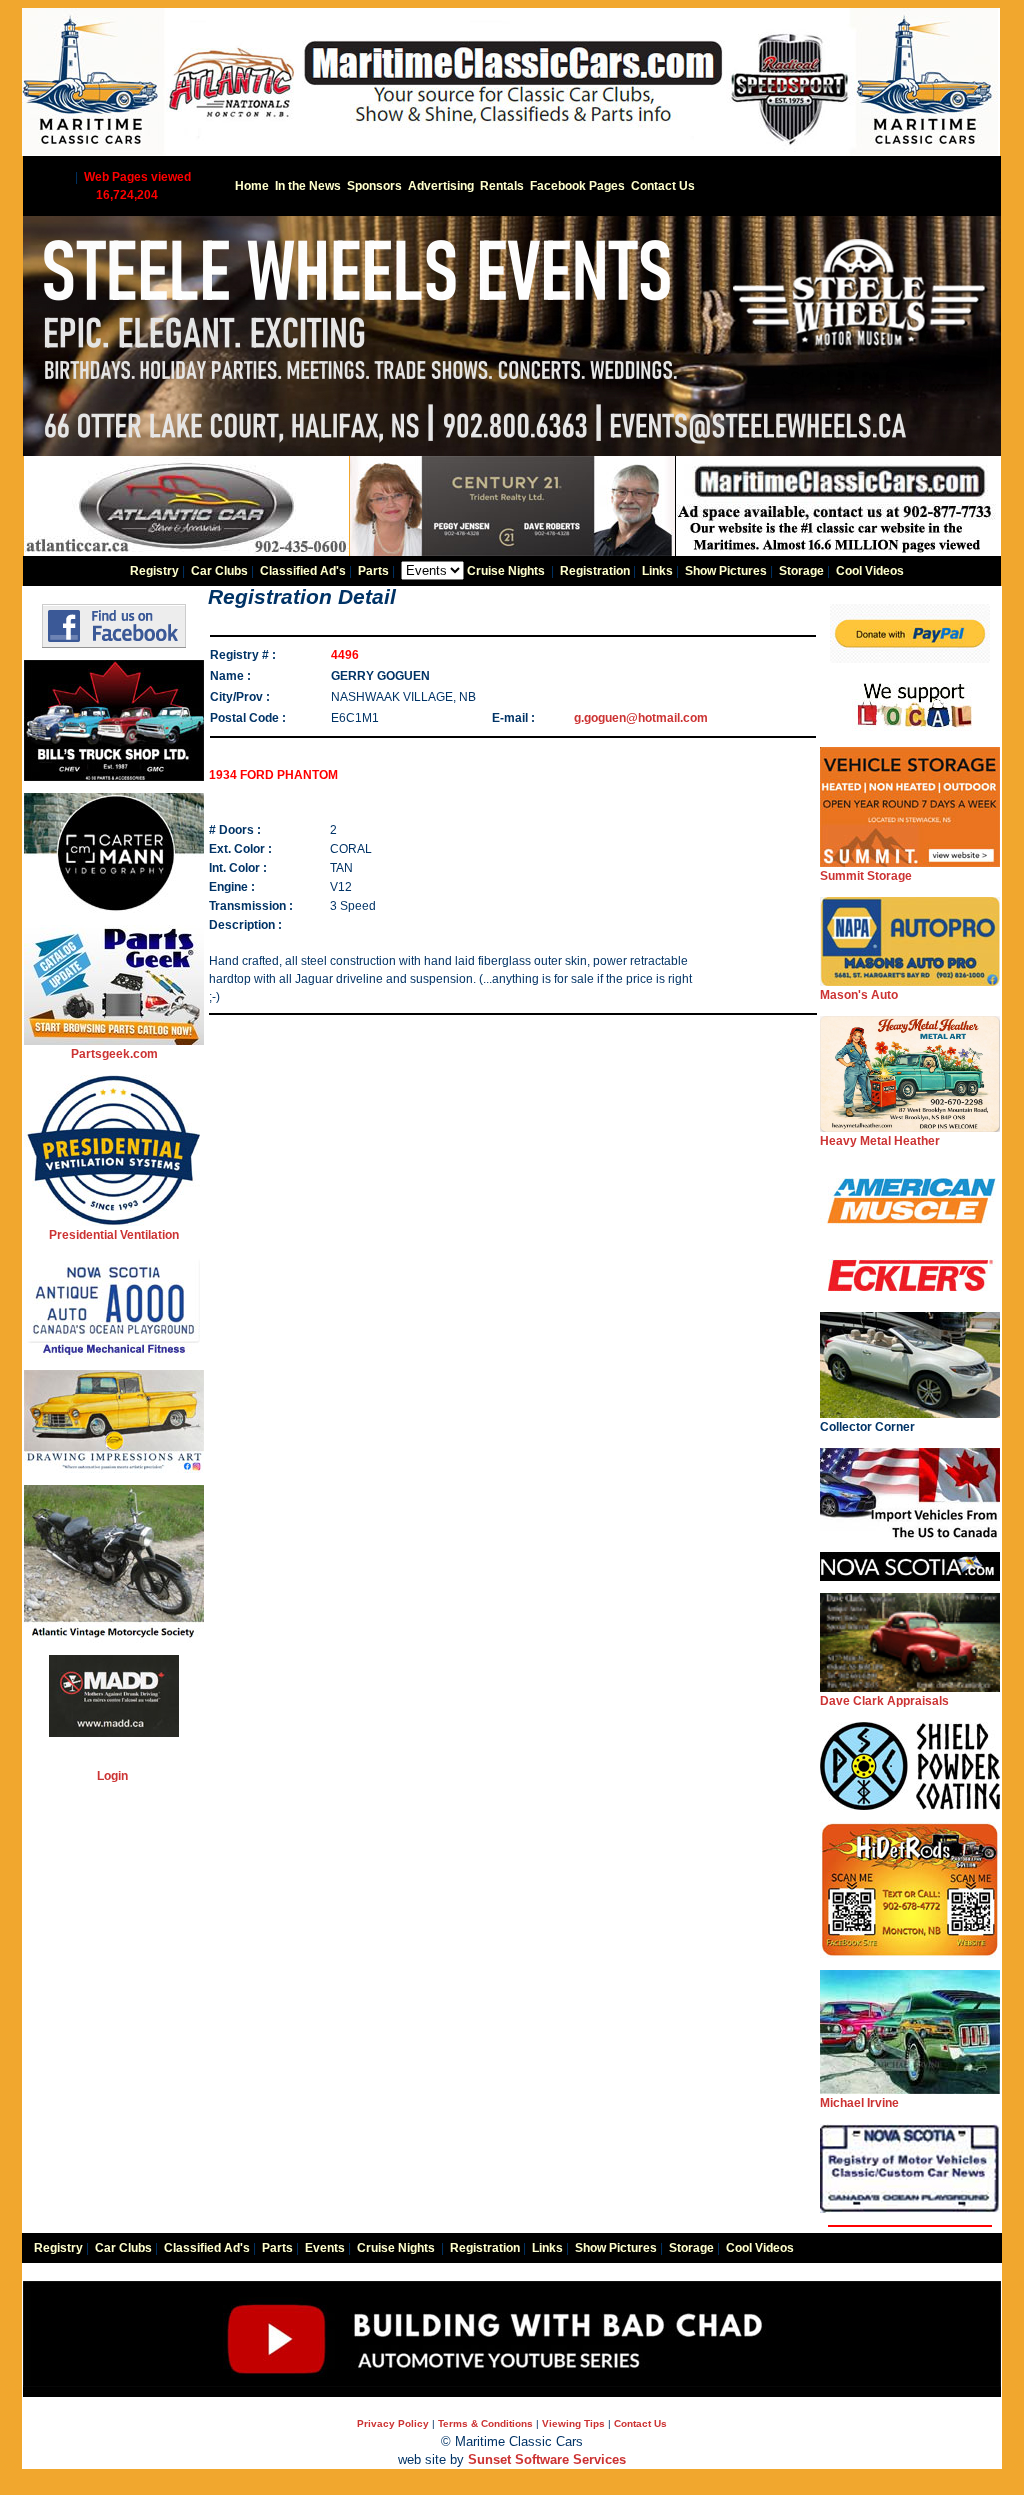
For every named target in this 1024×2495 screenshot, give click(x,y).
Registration (595, 571)
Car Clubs (219, 571)
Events (325, 2248)
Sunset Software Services (547, 2459)
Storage (801, 571)
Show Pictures (726, 571)
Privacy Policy (393, 2423)
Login (112, 1776)
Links (657, 571)
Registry (154, 571)
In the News (308, 186)
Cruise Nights (506, 571)
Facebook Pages (577, 186)
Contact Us (663, 186)
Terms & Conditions (485, 2423)
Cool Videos (870, 571)
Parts (373, 571)
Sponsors (374, 186)
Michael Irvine (859, 2103)
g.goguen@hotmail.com (641, 718)
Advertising (441, 186)
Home (252, 186)
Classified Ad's (303, 571)
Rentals (502, 186)
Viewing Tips (573, 2423)
